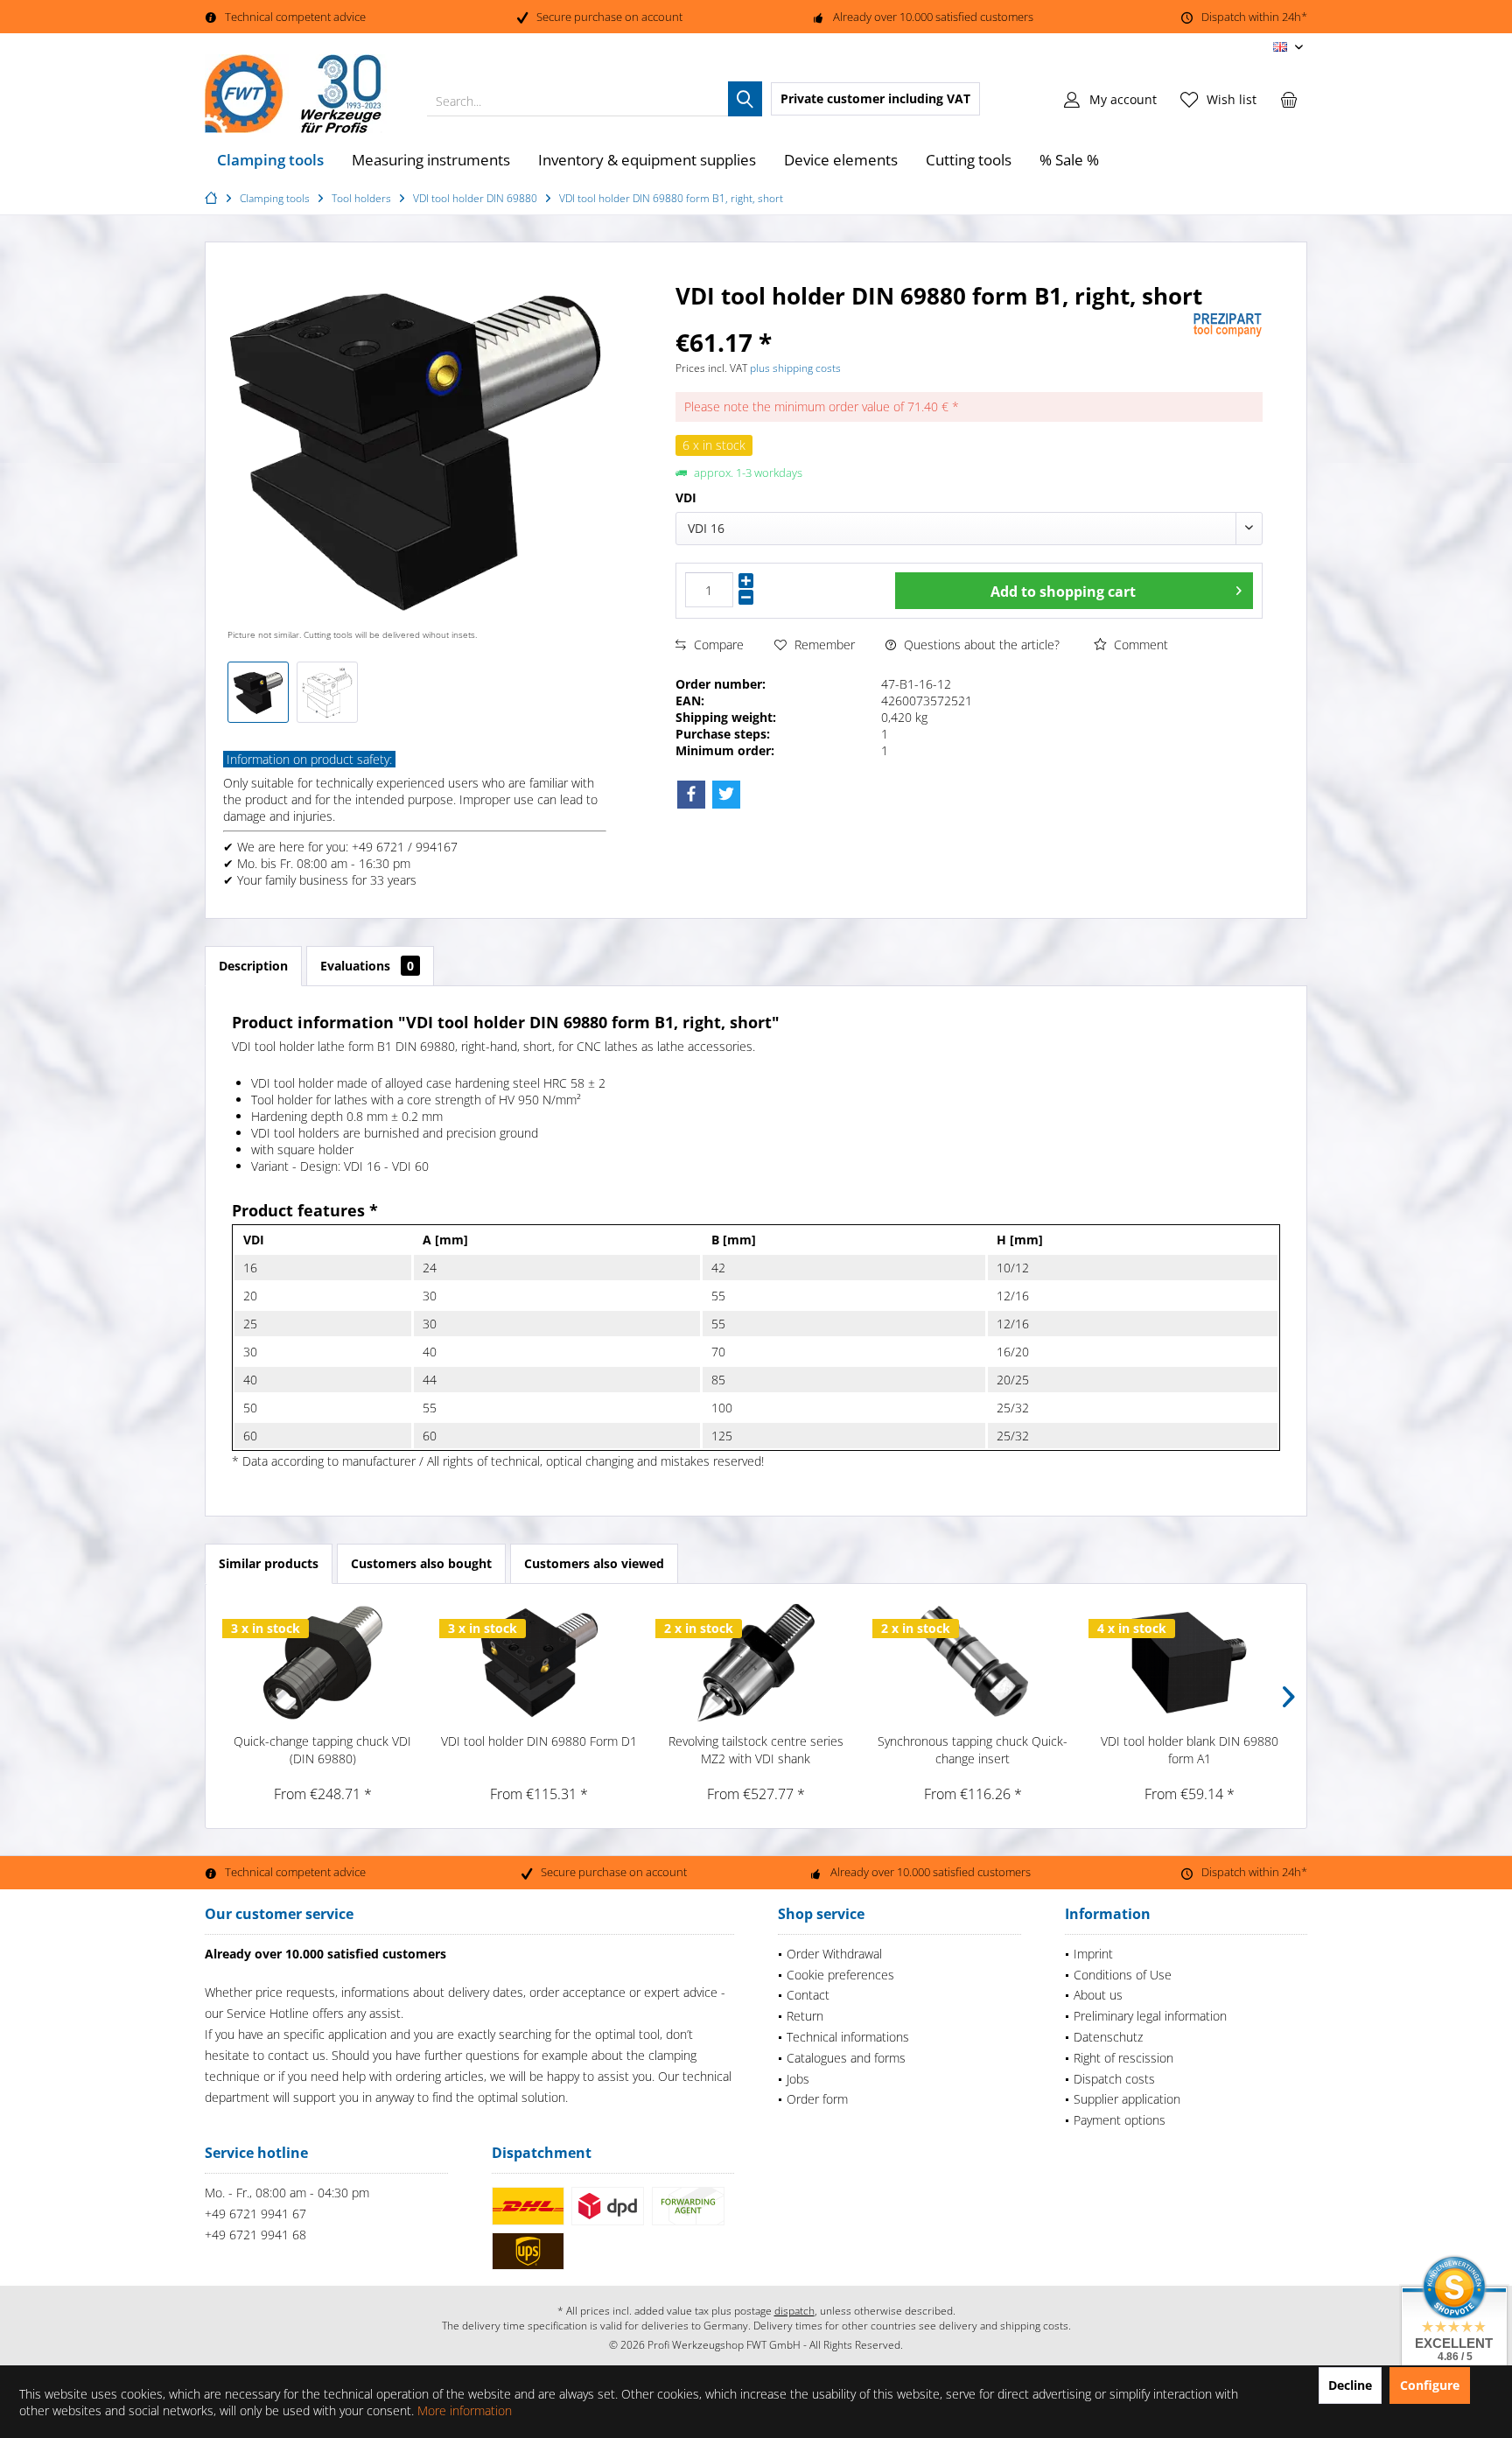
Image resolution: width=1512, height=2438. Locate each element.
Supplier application (1127, 2099)
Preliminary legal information (1150, 2016)
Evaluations (367, 966)
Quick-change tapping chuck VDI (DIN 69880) (322, 1750)
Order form (817, 2099)
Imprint (1093, 1954)
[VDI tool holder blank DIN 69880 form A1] (1189, 1663)
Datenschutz (1108, 2037)
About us (1098, 1995)
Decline (1350, 2385)
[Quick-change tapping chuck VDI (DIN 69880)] (323, 1663)
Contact (808, 1995)
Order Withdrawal (834, 1954)
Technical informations (848, 2037)
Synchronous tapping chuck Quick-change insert (973, 1750)
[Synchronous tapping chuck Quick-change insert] (973, 1663)
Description (253, 966)
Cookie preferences (840, 1975)
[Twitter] (726, 795)
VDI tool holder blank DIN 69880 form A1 (1190, 1750)
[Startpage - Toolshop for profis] (213, 198)
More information (465, 2410)
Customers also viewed (594, 1563)
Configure (1430, 2385)
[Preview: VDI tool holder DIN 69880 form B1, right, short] (258, 692)
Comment (1139, 645)
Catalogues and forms (846, 2058)
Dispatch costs (1114, 2079)
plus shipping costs (795, 368)
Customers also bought (421, 1563)
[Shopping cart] (1289, 99)
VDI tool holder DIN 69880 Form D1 (539, 1741)
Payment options (1120, 2120)
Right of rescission (1123, 2058)
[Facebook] (691, 795)
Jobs (798, 2079)
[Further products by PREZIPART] (1228, 325)
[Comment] (932, 319)
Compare (717, 645)
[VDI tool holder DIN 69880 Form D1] (540, 1663)
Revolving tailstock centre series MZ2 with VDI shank (756, 1750)
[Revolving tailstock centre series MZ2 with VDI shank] (756, 1663)
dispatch (794, 2311)
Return (805, 2016)
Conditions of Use (1123, 1975)
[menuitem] (1289, 99)
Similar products (269, 1563)
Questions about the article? (980, 645)
